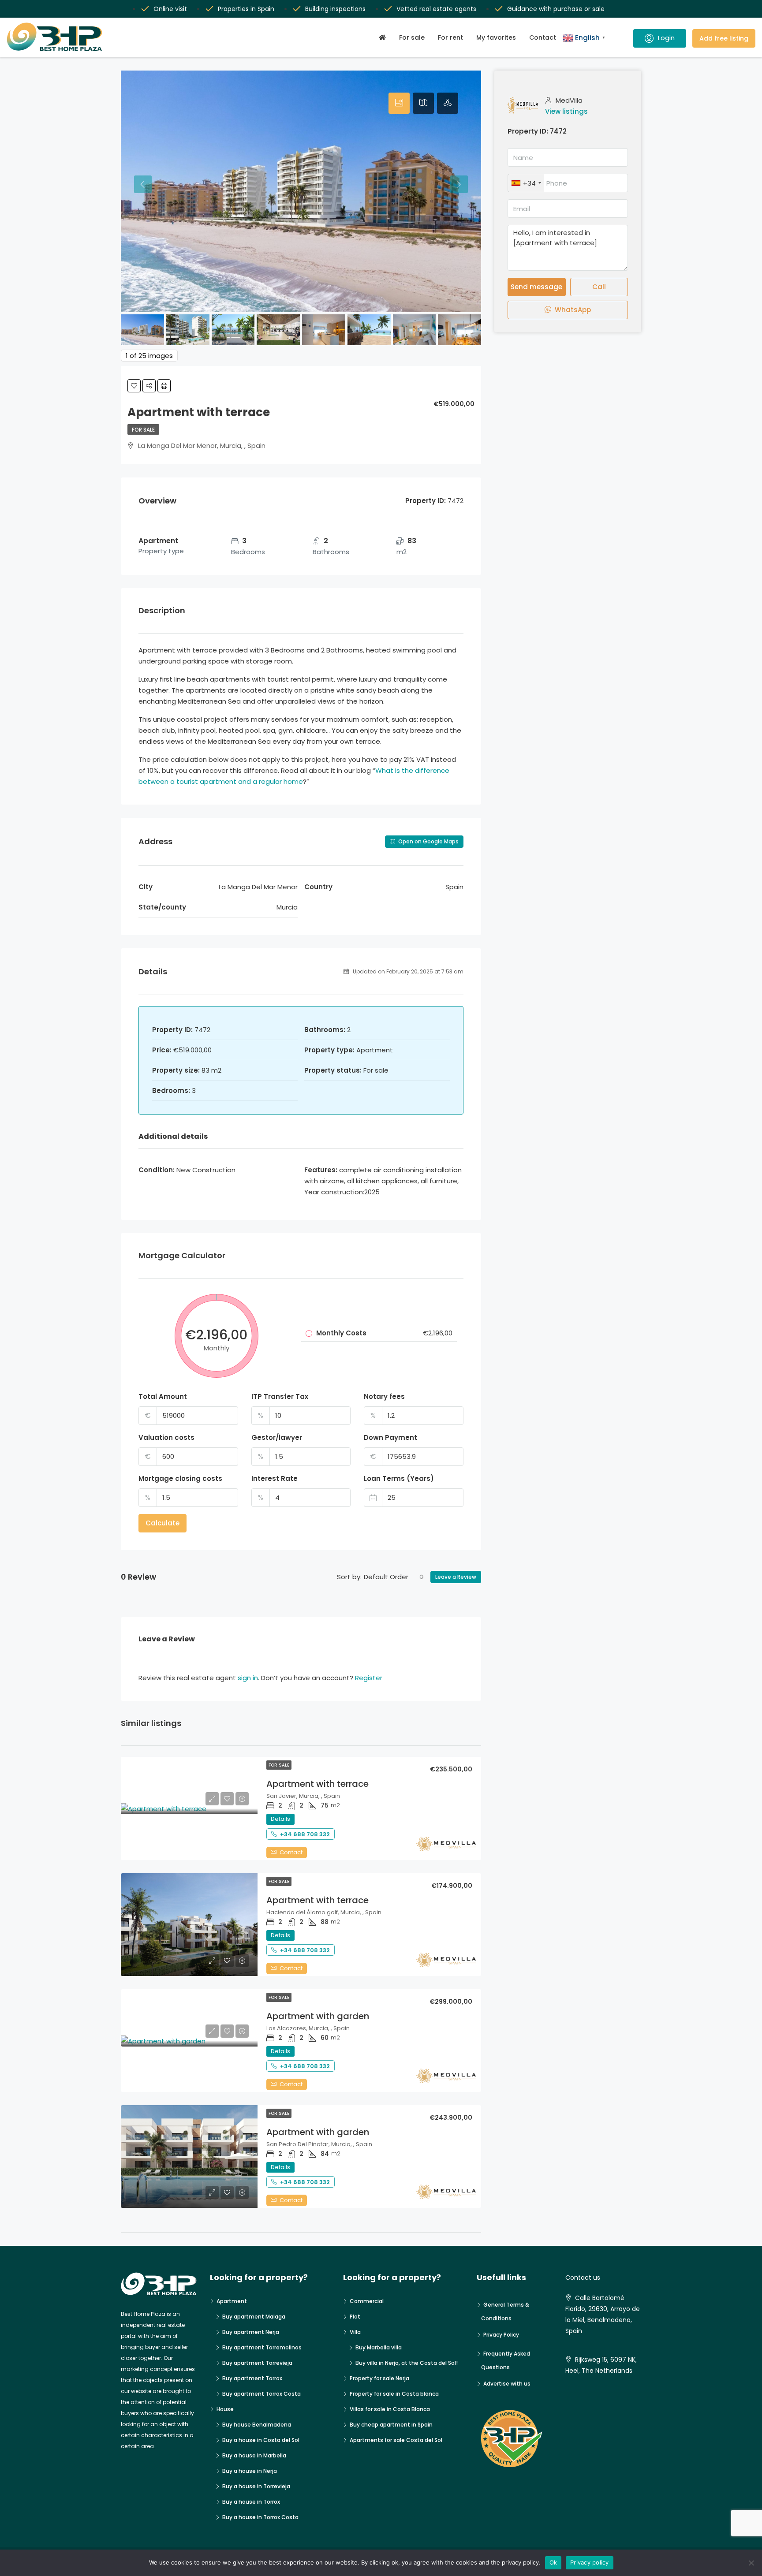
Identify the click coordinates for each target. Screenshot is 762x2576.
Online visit (170, 9)
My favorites (496, 37)
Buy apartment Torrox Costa (261, 2394)
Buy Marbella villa (379, 2347)
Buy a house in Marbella (254, 2455)
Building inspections (335, 9)
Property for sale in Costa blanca (394, 2394)
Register (369, 1678)
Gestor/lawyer (277, 1437)
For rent (450, 37)
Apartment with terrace (317, 1784)
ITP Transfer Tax (280, 1396)
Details (280, 1819)
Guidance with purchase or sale (556, 9)
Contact (543, 37)
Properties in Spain (246, 9)
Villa (355, 2332)
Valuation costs (166, 1437)
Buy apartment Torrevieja (257, 2363)
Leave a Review (456, 1577)
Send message (536, 287)
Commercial (367, 2301)
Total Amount (163, 1396)
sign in (248, 1678)
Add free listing (724, 38)
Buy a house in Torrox (251, 2502)
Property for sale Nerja (379, 2378)
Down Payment (390, 1437)
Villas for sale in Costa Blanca (390, 2409)
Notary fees (384, 1396)
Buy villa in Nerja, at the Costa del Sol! (407, 2363)
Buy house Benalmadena (257, 2425)
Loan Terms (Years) (399, 1478)
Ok (553, 2562)
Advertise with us (507, 2384)
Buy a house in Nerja (250, 2471)
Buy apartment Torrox (252, 2378)
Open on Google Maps (428, 841)
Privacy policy (590, 2562)
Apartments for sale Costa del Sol (396, 2440)
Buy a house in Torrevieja (256, 2486)
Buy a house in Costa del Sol (261, 2440)
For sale (412, 37)
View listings (566, 111)
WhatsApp (572, 310)
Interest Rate (275, 1478)
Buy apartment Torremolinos (262, 2347)
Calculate (162, 1523)
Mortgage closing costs (180, 1478)
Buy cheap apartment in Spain (391, 2425)
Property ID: (528, 131)
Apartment (232, 2301)
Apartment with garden (318, 2016)
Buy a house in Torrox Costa (260, 2517)
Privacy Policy (501, 2335)
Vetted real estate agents (436, 9)
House (225, 2409)
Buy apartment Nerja (251, 2332)
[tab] (399, 103)
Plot (355, 2317)
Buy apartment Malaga (254, 2317)
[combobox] (394, 1577)
